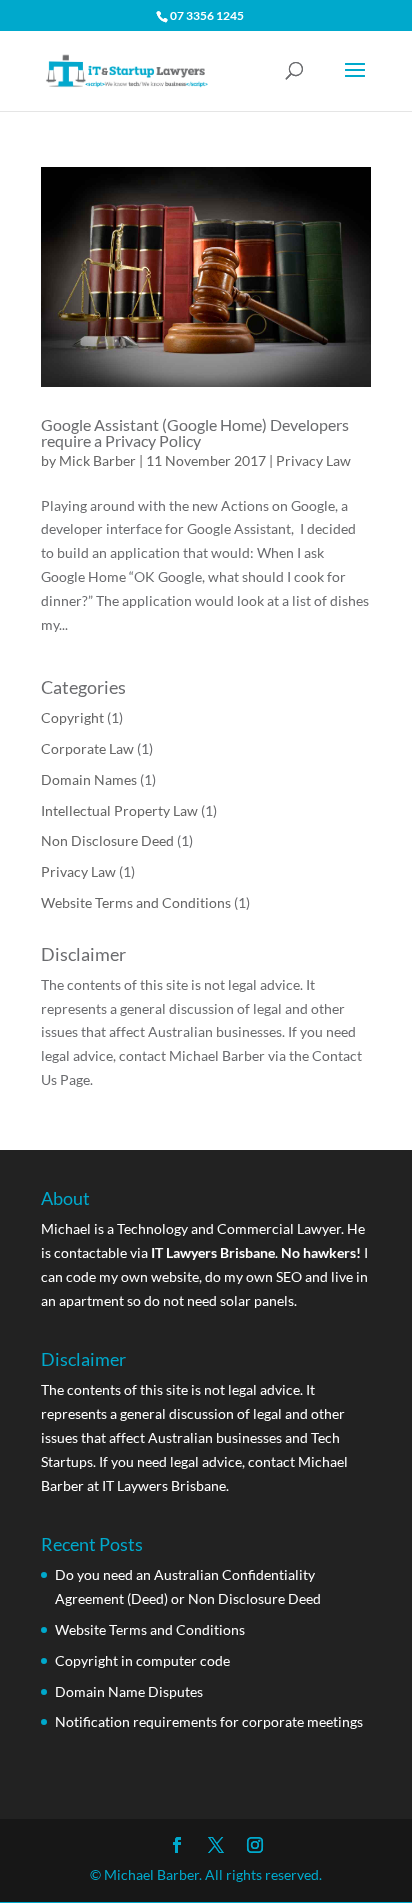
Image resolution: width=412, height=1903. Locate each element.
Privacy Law (313, 460)
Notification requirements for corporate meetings (209, 1721)
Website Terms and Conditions (136, 902)
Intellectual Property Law (119, 810)
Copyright (72, 717)
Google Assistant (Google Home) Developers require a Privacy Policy (195, 432)
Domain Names (89, 779)
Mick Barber (97, 460)
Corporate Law (87, 748)
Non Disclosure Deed (107, 840)
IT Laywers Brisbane (164, 1485)
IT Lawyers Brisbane (213, 1252)
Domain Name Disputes (129, 1691)
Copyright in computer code (142, 1660)
